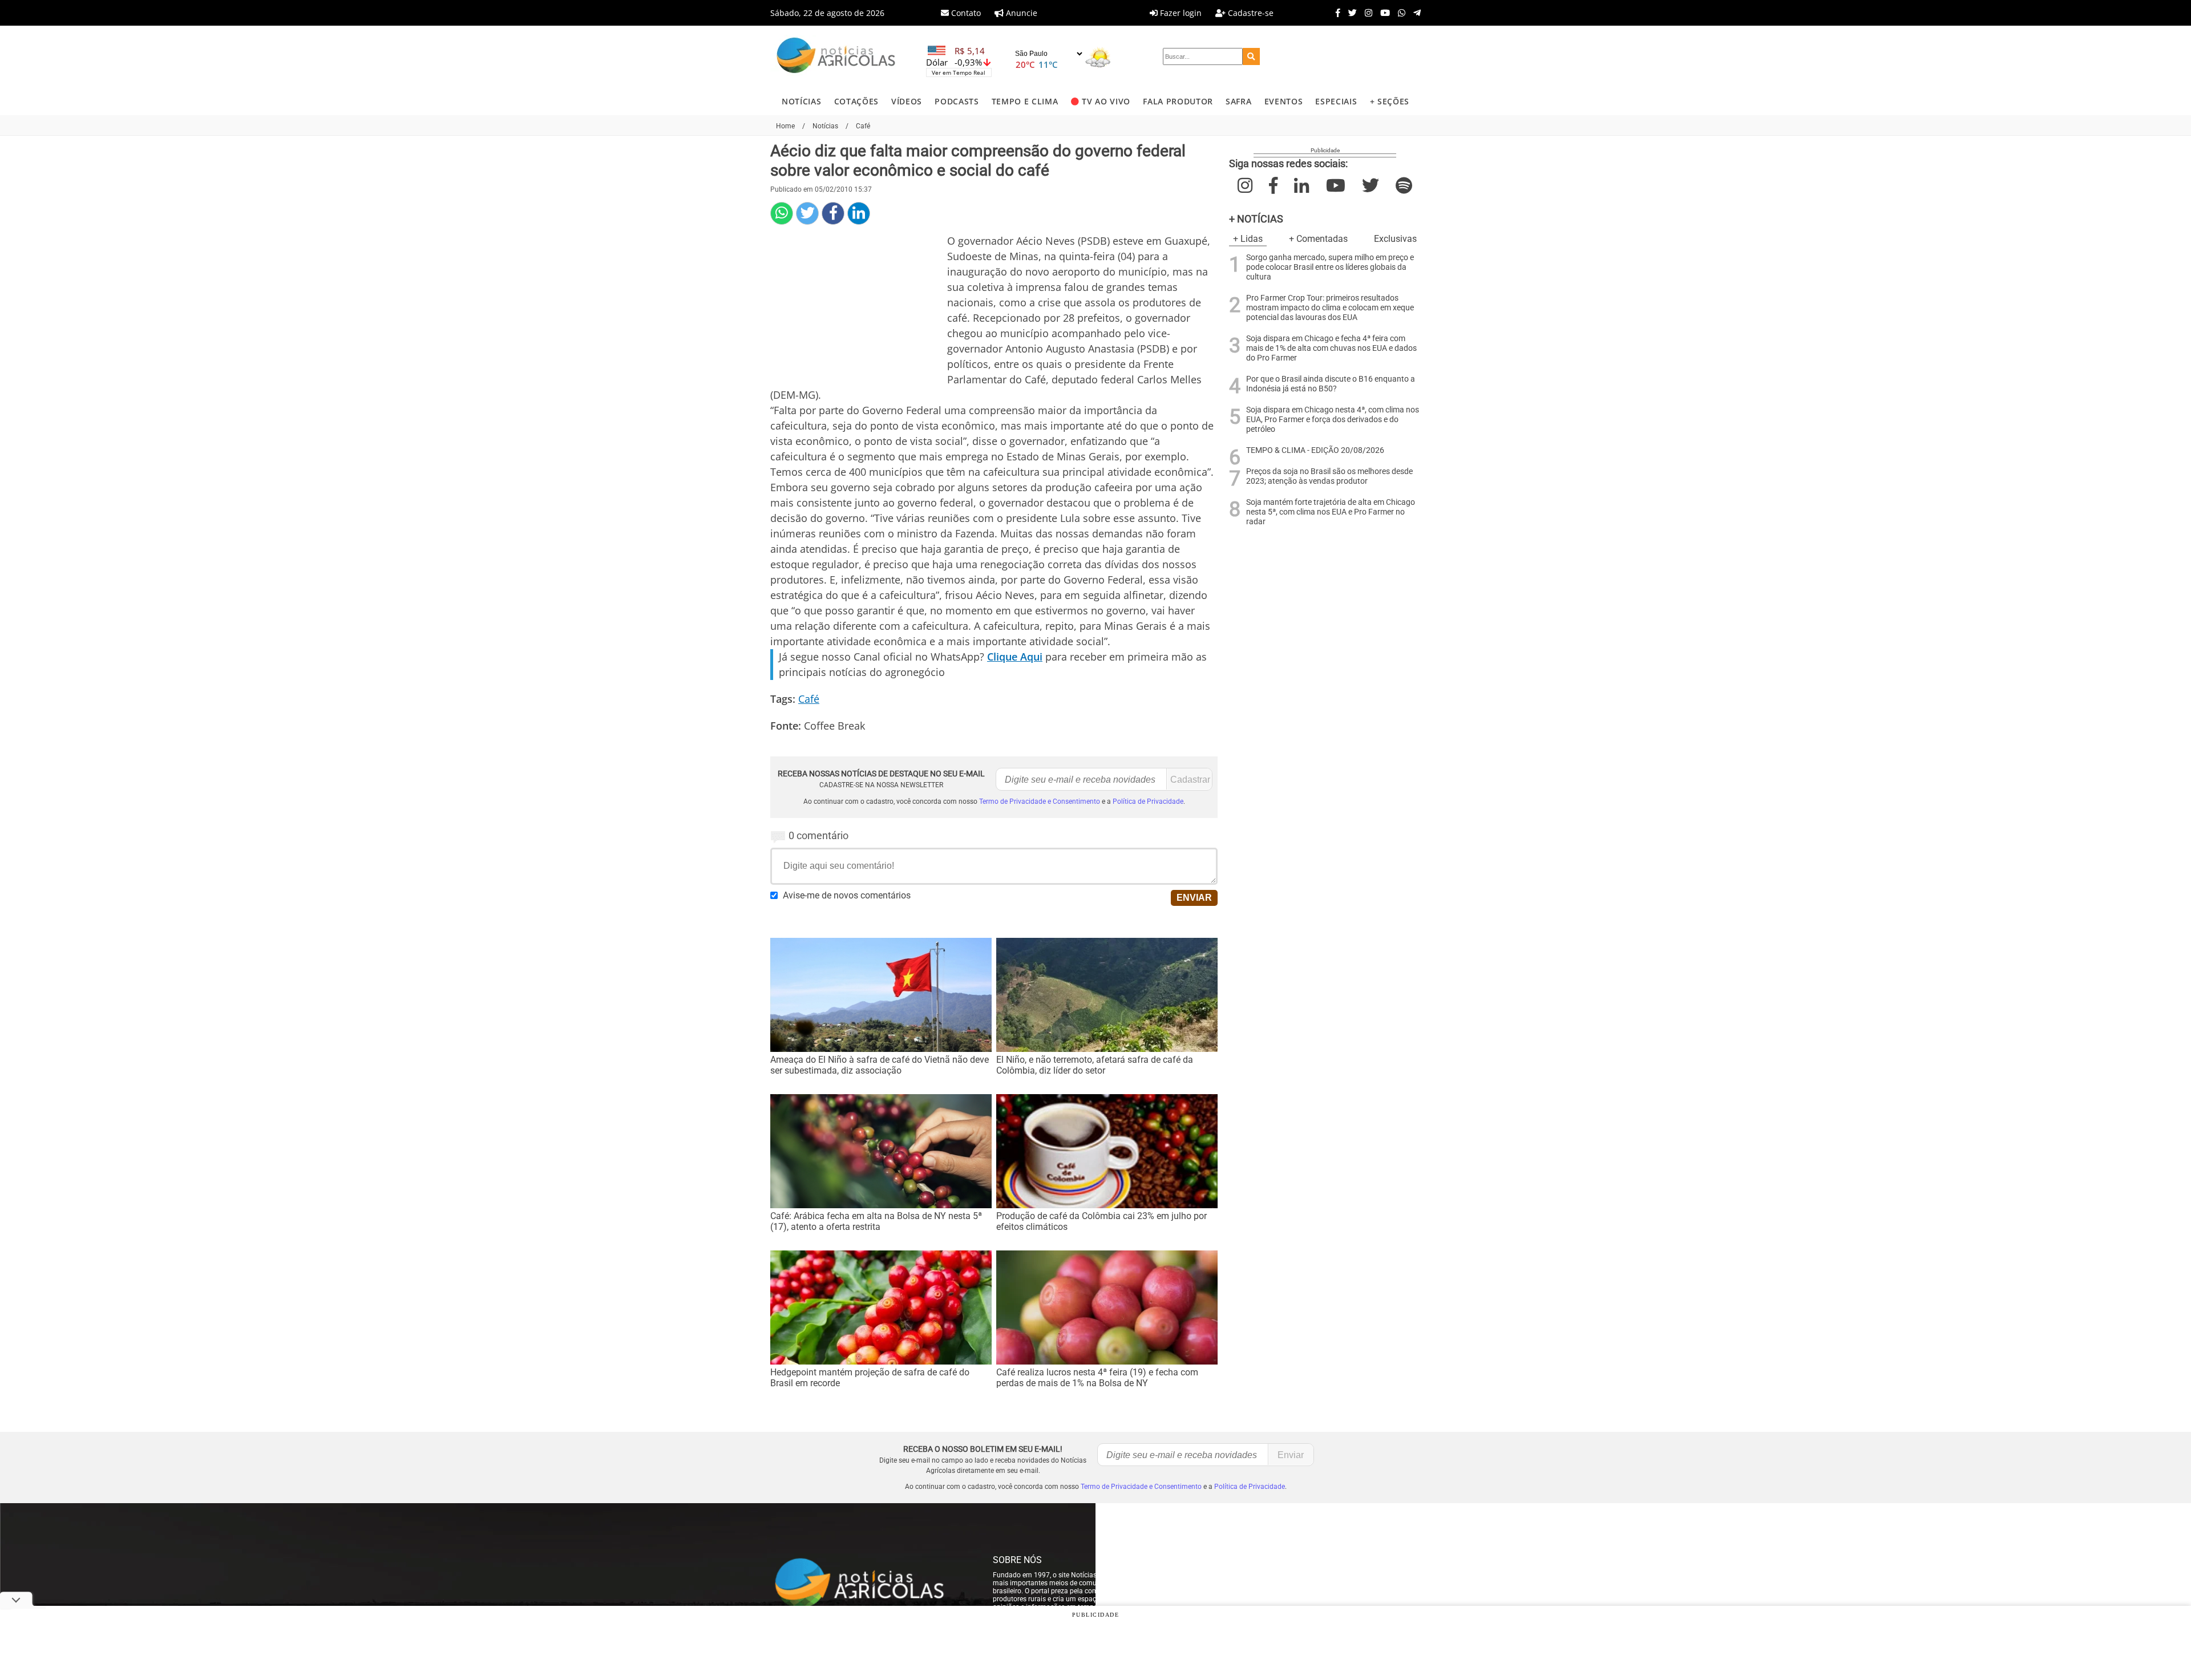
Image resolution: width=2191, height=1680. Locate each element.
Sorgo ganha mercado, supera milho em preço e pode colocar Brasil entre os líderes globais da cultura (1330, 267)
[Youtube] (1382, 13)
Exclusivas (1395, 239)
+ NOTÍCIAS (1256, 219)
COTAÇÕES (856, 101)
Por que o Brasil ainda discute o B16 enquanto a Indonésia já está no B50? (1331, 384)
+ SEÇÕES (1390, 101)
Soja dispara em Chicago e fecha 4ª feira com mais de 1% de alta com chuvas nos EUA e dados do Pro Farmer (1331, 348)
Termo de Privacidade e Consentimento (1040, 801)
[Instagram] (1366, 13)
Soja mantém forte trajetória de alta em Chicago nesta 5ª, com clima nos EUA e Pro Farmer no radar (1331, 512)
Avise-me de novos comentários (847, 895)
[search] (1251, 56)
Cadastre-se (1250, 13)
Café (809, 699)
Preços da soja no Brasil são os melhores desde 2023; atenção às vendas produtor (1329, 476)
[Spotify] (1404, 186)
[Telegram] (1414, 13)
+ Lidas (1248, 239)
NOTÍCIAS (801, 101)
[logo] (870, 1584)
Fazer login (1180, 13)
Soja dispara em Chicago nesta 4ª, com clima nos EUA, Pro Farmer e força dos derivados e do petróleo (1333, 420)
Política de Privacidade (1148, 801)
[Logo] (836, 57)
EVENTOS (1284, 101)
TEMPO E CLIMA (1025, 101)
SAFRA (1238, 101)
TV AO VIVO (1106, 101)
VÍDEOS (907, 101)
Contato (965, 13)
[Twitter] (1350, 13)
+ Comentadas (1318, 239)
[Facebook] (1335, 13)
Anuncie (1020, 13)
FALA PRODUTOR (1178, 101)
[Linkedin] (859, 213)
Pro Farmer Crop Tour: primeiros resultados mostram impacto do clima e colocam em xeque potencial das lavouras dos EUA (1330, 308)
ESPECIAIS (1336, 101)
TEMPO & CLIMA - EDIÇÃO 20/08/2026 (1315, 450)
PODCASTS (957, 101)
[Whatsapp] (1399, 13)
